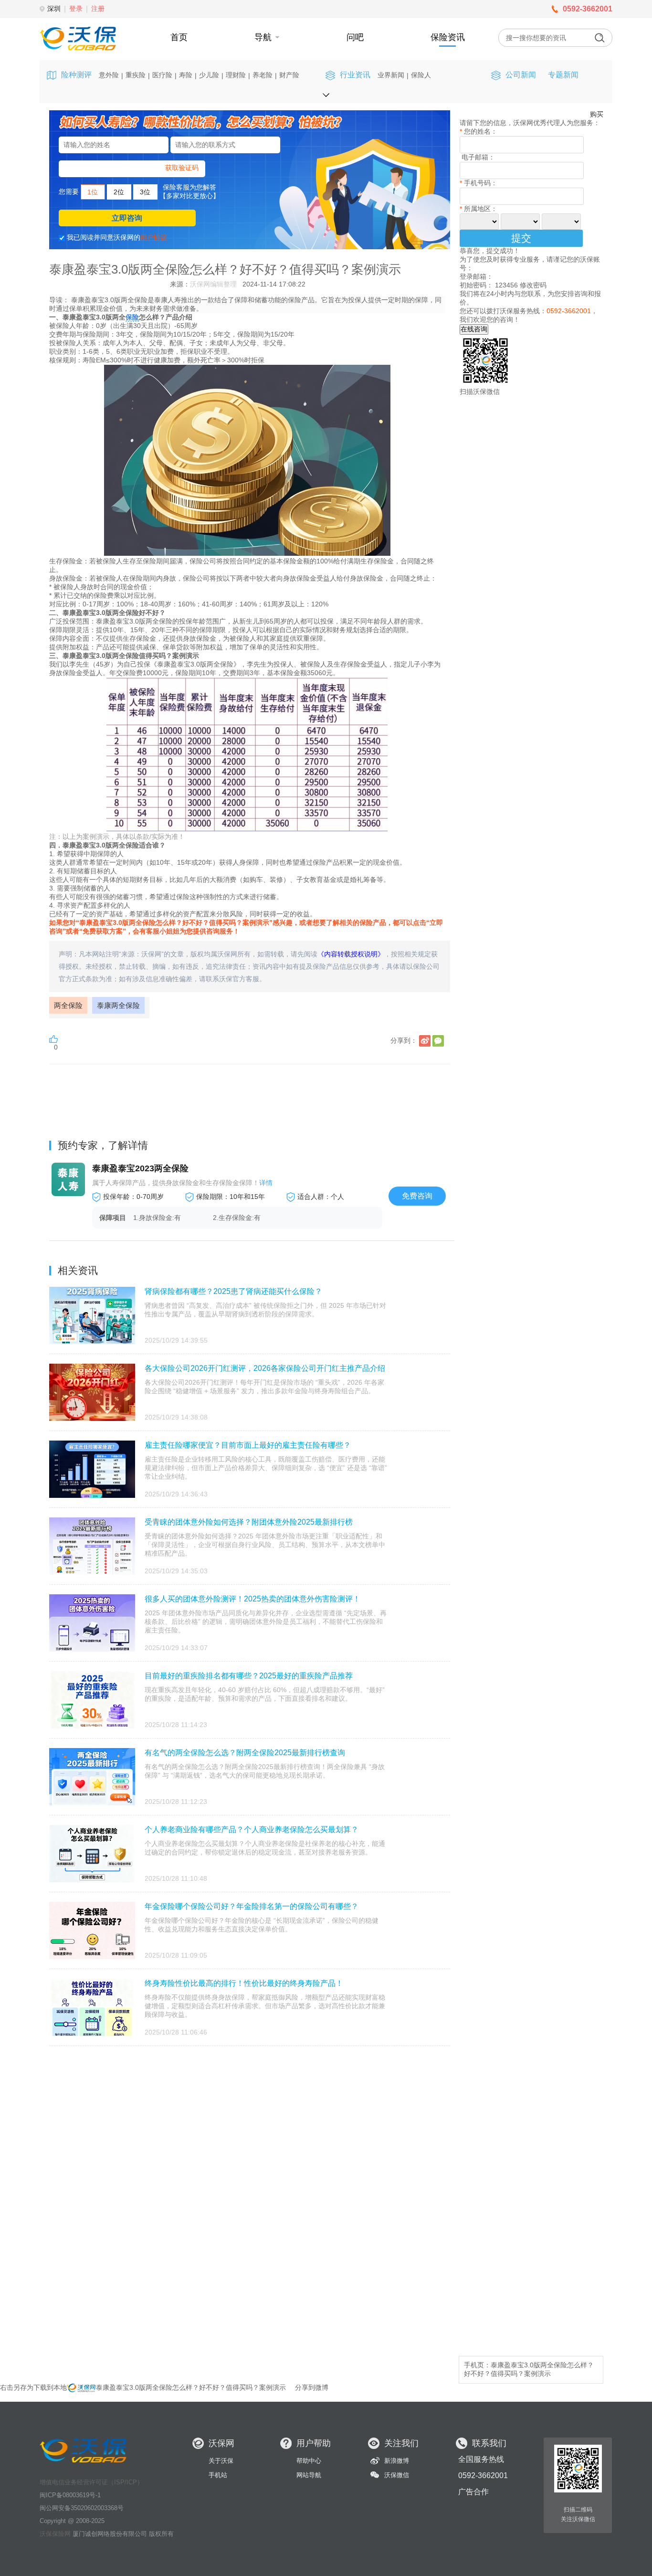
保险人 (421, 75)
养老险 (263, 75)
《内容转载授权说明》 (351, 954)
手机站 (218, 2475)
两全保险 (68, 1005)
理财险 (236, 75)
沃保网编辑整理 (213, 284)
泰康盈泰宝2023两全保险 (140, 1168)
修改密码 (533, 285)
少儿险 (209, 75)
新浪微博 (397, 2461)
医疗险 (162, 75)
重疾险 (136, 75)
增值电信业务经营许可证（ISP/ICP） (91, 2482)
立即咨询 (127, 218)
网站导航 (309, 2475)
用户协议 (154, 237)
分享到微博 (312, 2387)
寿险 (186, 75)
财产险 (289, 75)
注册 (98, 9)
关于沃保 (221, 2461)
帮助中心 (309, 2461)
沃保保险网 (55, 2534)
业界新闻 (391, 75)
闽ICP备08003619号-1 (70, 2495)
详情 (266, 1183)
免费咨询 (417, 1196)
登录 (76, 9)
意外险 (109, 75)
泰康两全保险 (118, 1005)
